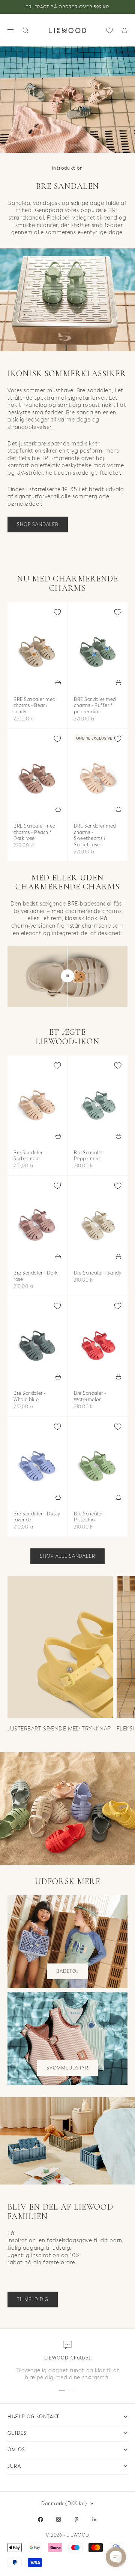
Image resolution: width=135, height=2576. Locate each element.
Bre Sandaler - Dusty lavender (37, 1517)
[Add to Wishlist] (57, 612)
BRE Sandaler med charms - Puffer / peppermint (95, 706)
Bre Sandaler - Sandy (97, 1274)
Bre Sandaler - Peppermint (90, 1156)
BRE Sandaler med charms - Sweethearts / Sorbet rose (95, 836)
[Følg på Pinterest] (76, 2519)
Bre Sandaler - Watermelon (90, 1397)
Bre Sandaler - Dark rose (36, 1277)
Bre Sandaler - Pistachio (90, 1517)
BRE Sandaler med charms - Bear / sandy (34, 706)
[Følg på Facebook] (40, 2519)
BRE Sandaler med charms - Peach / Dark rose (34, 833)
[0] (109, 30)
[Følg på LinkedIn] (94, 2519)
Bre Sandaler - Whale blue (30, 1397)
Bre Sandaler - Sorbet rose (30, 1156)
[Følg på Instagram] (58, 2519)
